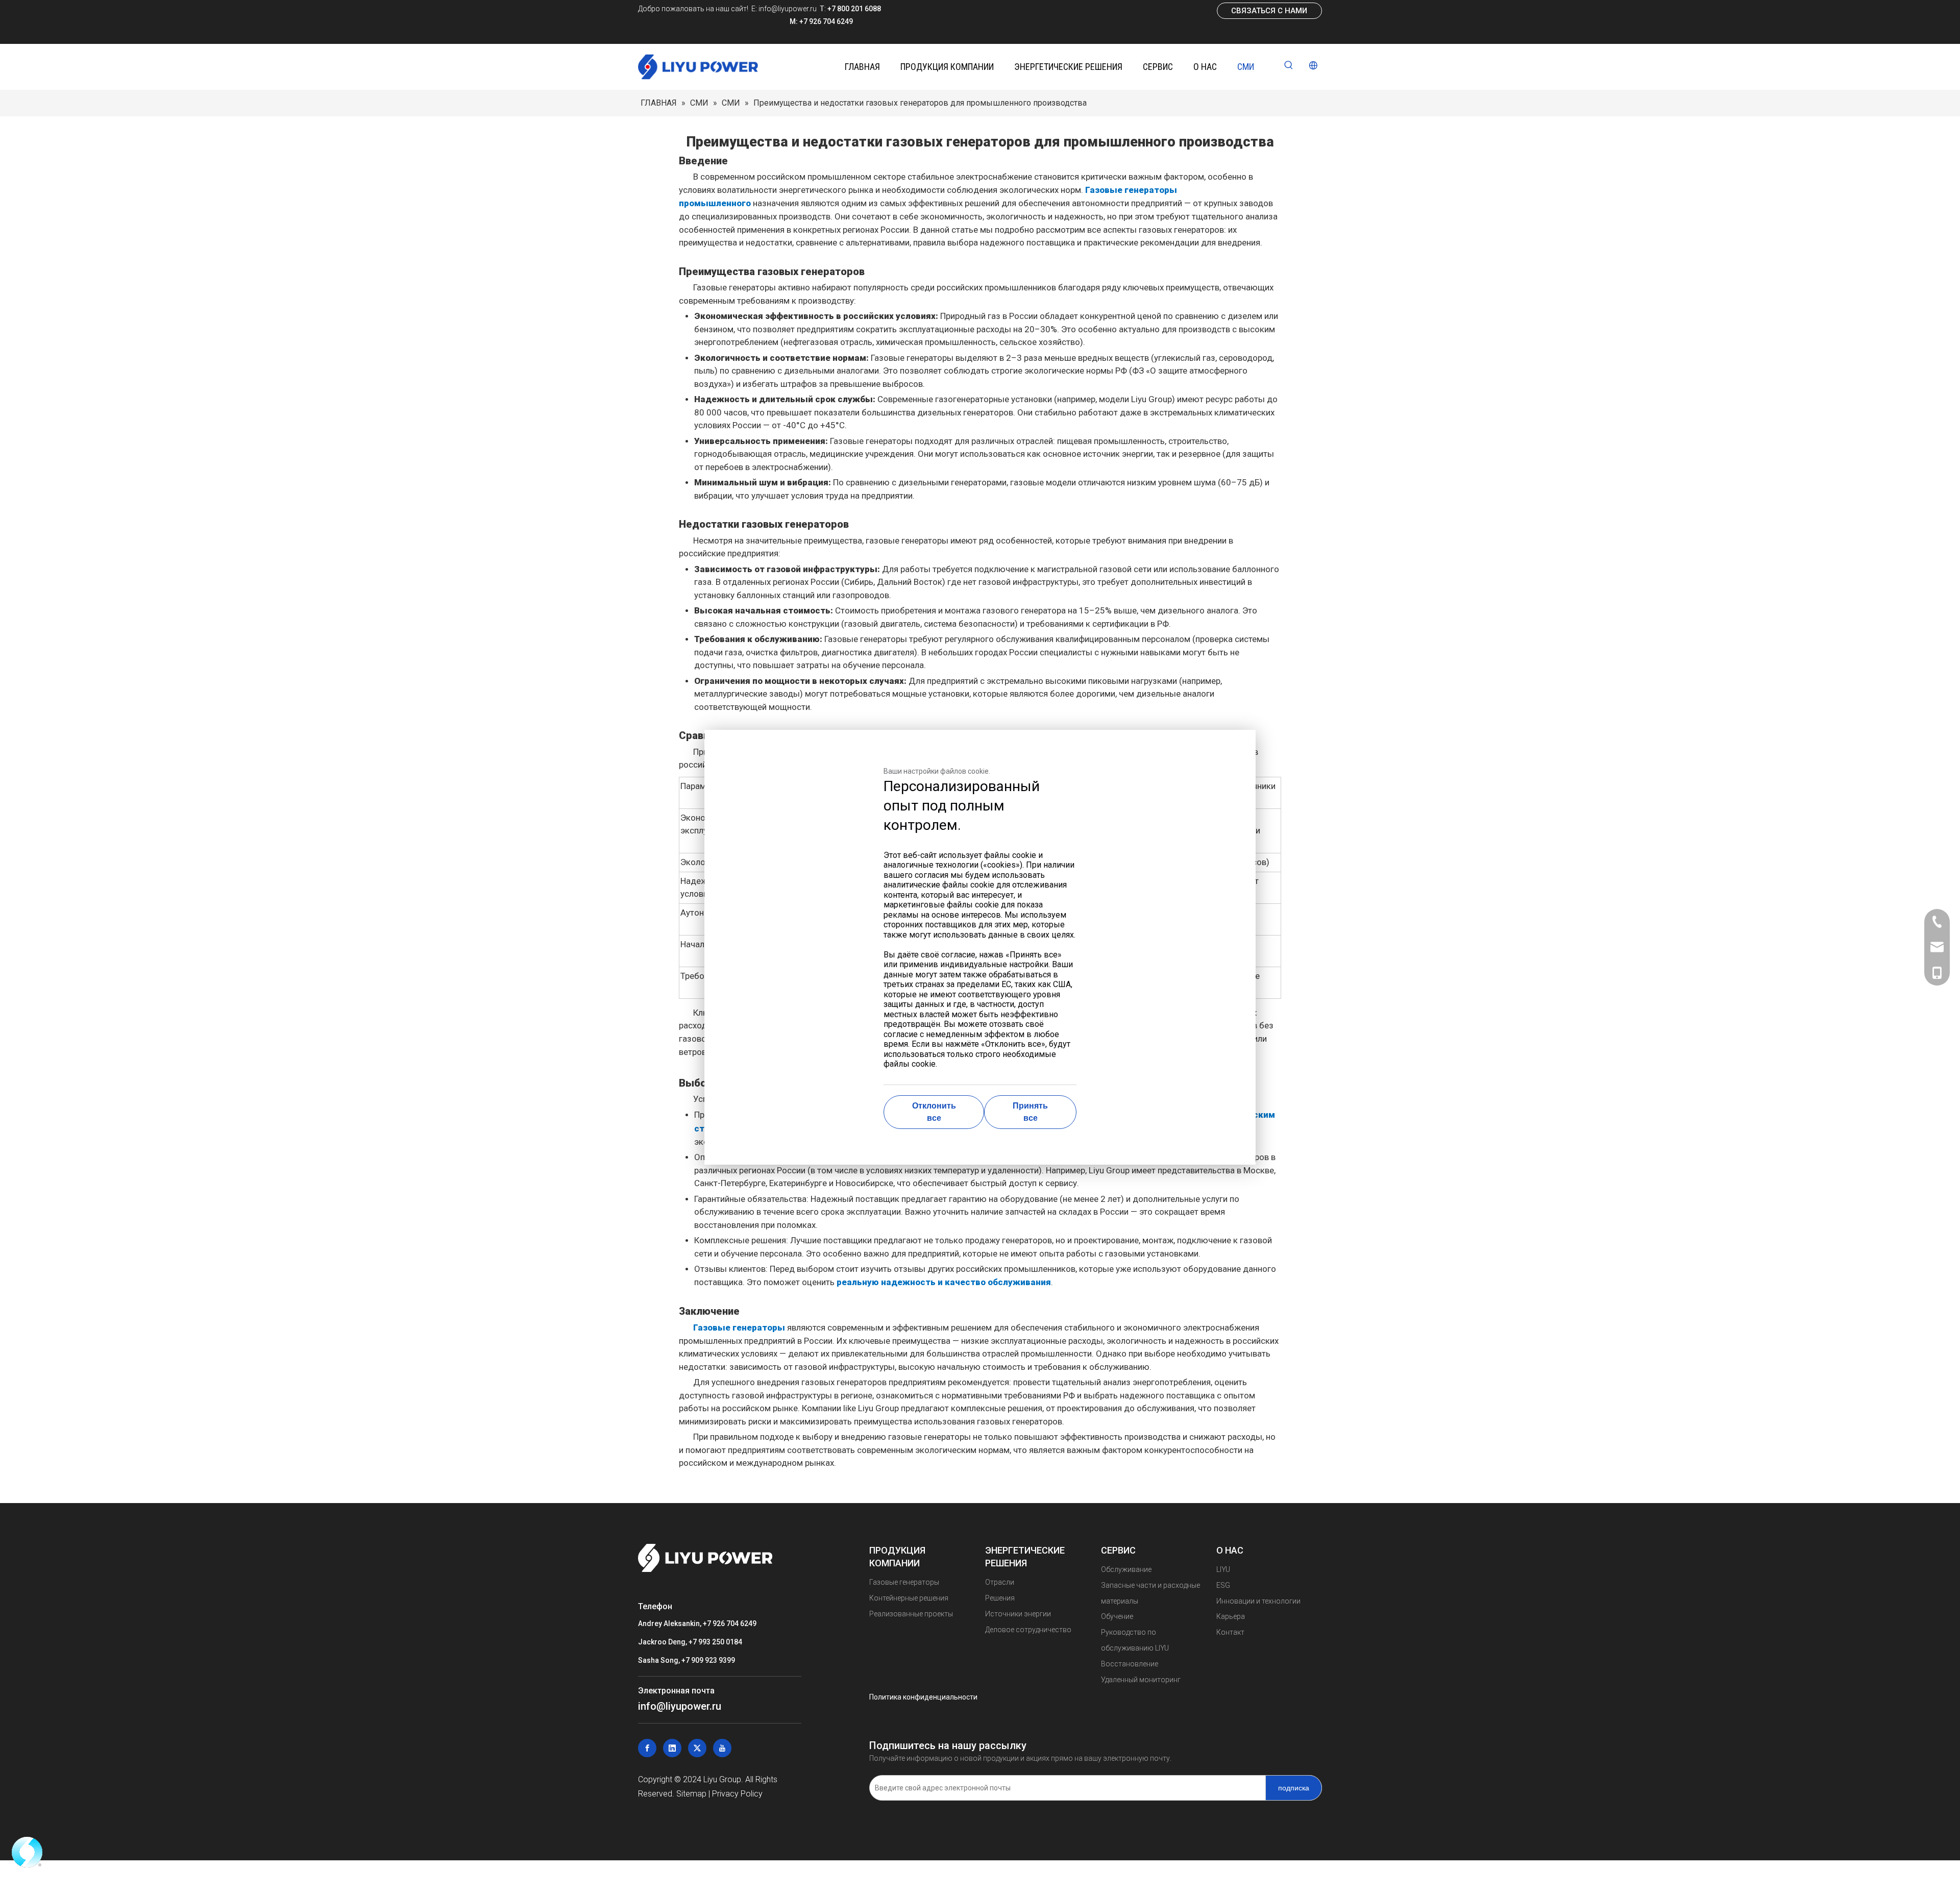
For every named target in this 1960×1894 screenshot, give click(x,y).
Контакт (1230, 1632)
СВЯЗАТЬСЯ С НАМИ (1269, 11)
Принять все (1030, 1112)
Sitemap (691, 1794)
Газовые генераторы (904, 1582)
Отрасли (1000, 1582)
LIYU (1223, 1569)
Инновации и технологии (1258, 1601)
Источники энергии (1018, 1614)
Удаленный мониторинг (1141, 1680)
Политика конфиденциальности (923, 1697)
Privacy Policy (737, 1794)
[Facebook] (647, 1748)
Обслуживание (1126, 1569)
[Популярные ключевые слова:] (1289, 66)
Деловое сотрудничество (1028, 1630)
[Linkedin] (672, 1748)
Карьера (1231, 1616)
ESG (1223, 1585)
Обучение (1117, 1616)
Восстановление (1130, 1664)
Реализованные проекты (911, 1614)
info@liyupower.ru (787, 9)
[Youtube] (722, 1748)
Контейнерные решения (909, 1598)
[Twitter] (697, 1748)
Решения (1000, 1598)
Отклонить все (934, 1112)
